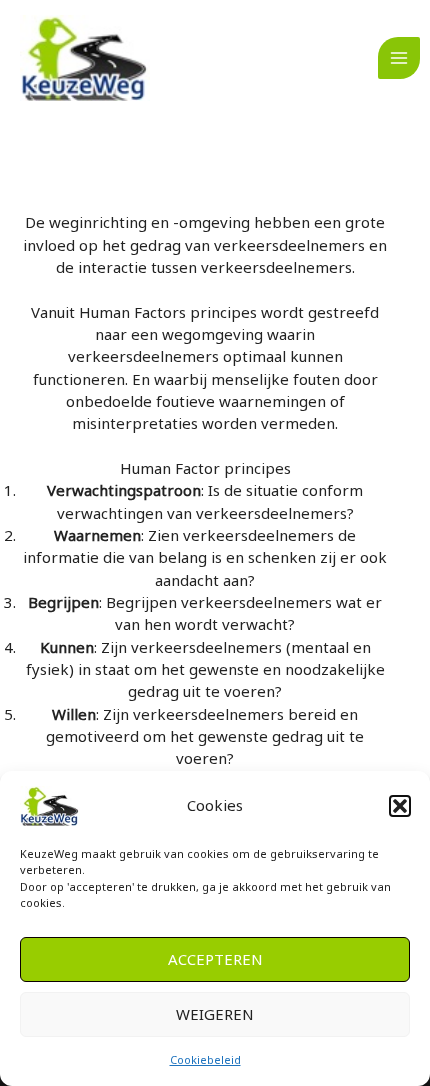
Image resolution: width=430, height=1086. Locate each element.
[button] (400, 806)
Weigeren (215, 1014)
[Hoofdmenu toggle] (399, 58)
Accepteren (215, 959)
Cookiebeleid (205, 1059)
